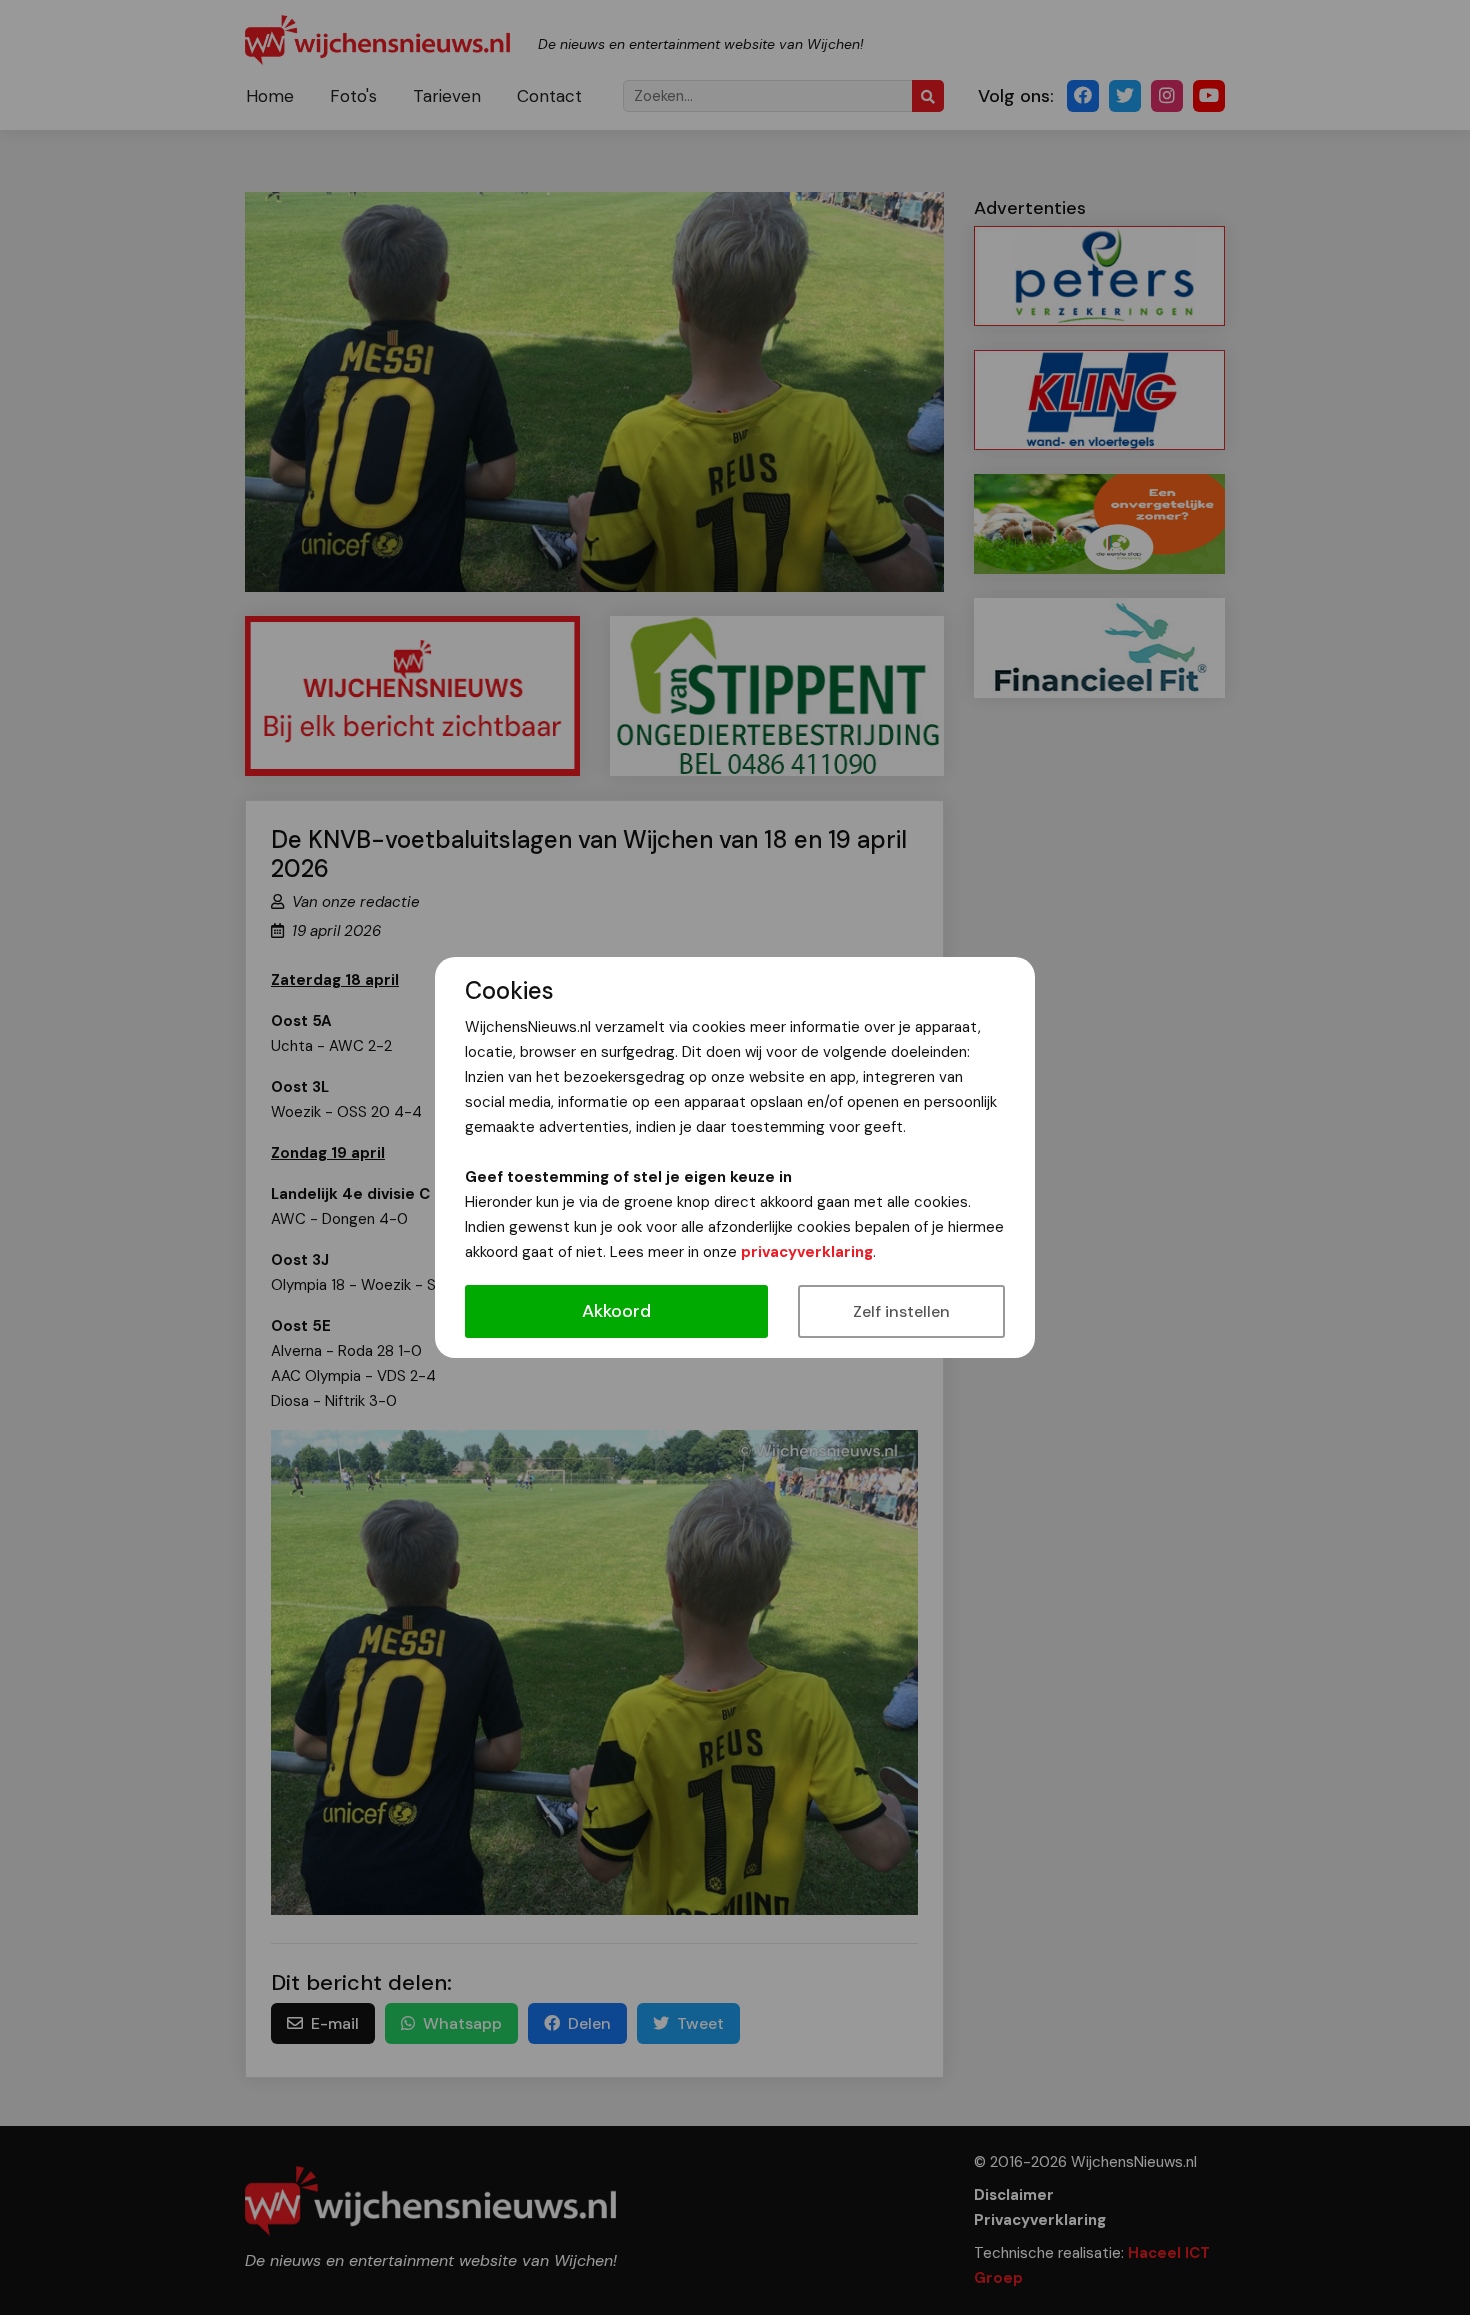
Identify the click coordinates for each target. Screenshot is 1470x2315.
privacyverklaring (807, 1252)
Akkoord (616, 1311)
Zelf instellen (901, 1311)
